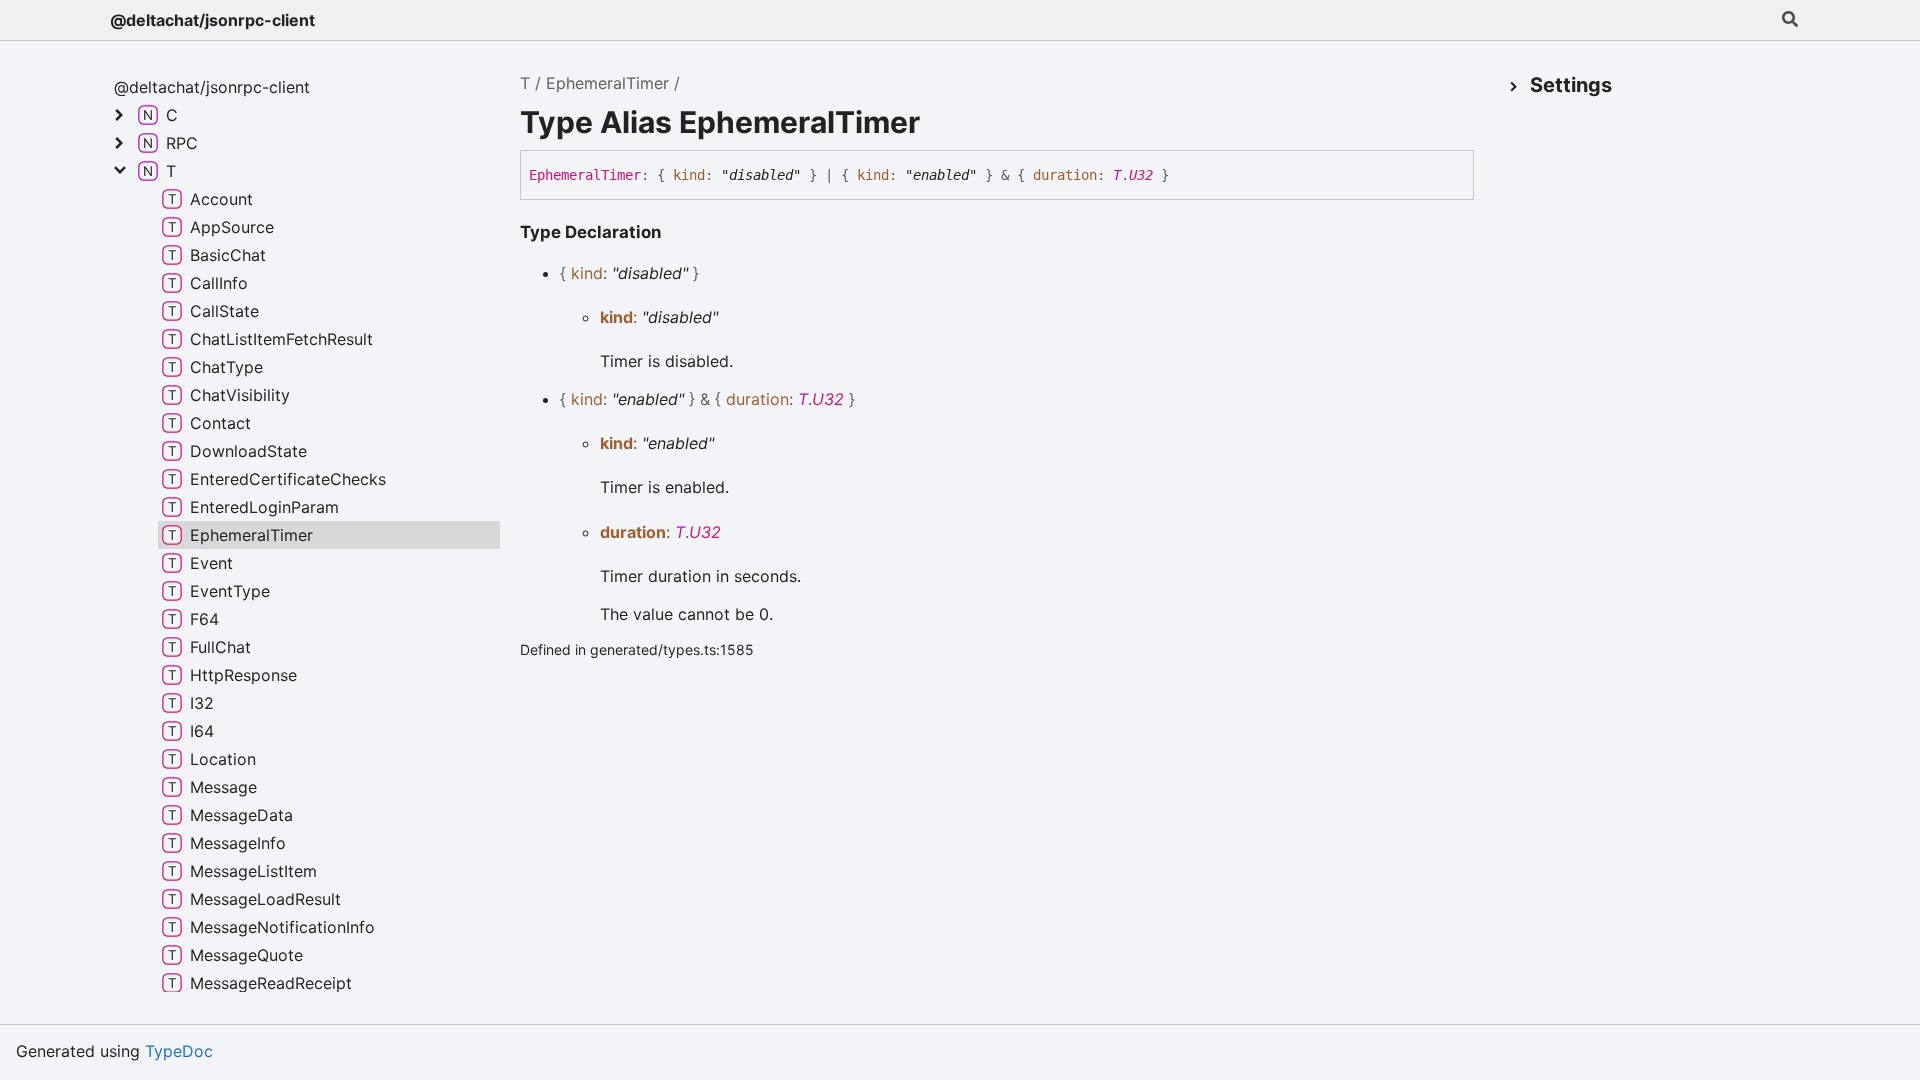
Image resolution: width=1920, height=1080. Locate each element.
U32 (1141, 175)
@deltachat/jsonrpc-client (212, 20)
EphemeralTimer (607, 83)
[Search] (1790, 20)
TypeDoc (179, 1051)
